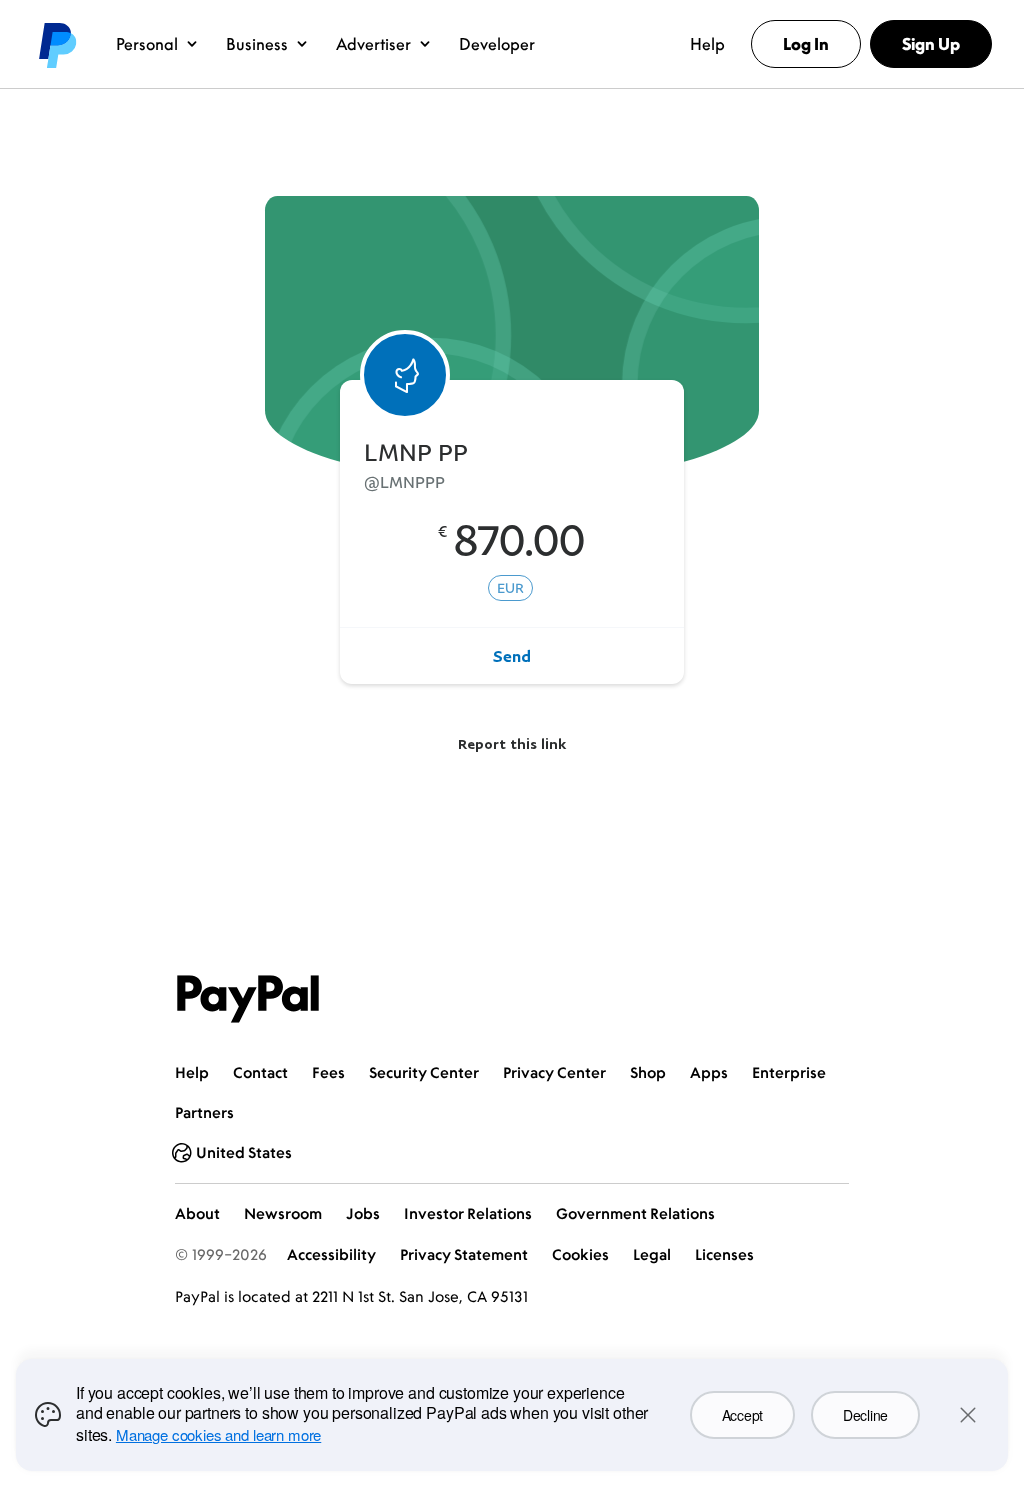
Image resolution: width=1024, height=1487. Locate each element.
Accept (742, 1415)
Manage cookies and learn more (218, 1434)
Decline (865, 1415)
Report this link (512, 743)
